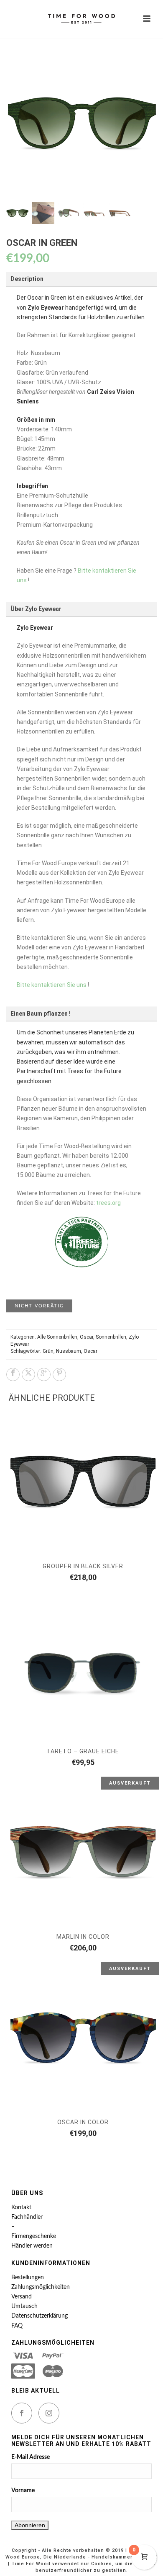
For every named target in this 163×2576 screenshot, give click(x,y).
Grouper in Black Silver (83, 1566)
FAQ (17, 2326)
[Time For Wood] (81, 19)
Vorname (23, 2491)
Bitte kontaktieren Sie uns (52, 985)
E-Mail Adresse (31, 2457)
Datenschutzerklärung (39, 2316)
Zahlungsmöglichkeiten (41, 2287)
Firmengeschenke (34, 2236)
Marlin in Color (83, 1937)
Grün (48, 1351)
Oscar (87, 1337)
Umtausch (24, 2306)
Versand (22, 2297)
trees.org (108, 1203)
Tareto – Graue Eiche (83, 1751)
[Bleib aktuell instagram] (49, 2413)
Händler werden (32, 2246)
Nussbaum (69, 1351)
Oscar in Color (83, 2122)
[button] (140, 65)
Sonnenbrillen (111, 1337)
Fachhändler (27, 2217)
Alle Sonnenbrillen (57, 1337)
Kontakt (21, 2208)
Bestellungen (28, 2278)
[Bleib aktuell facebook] (22, 2413)
